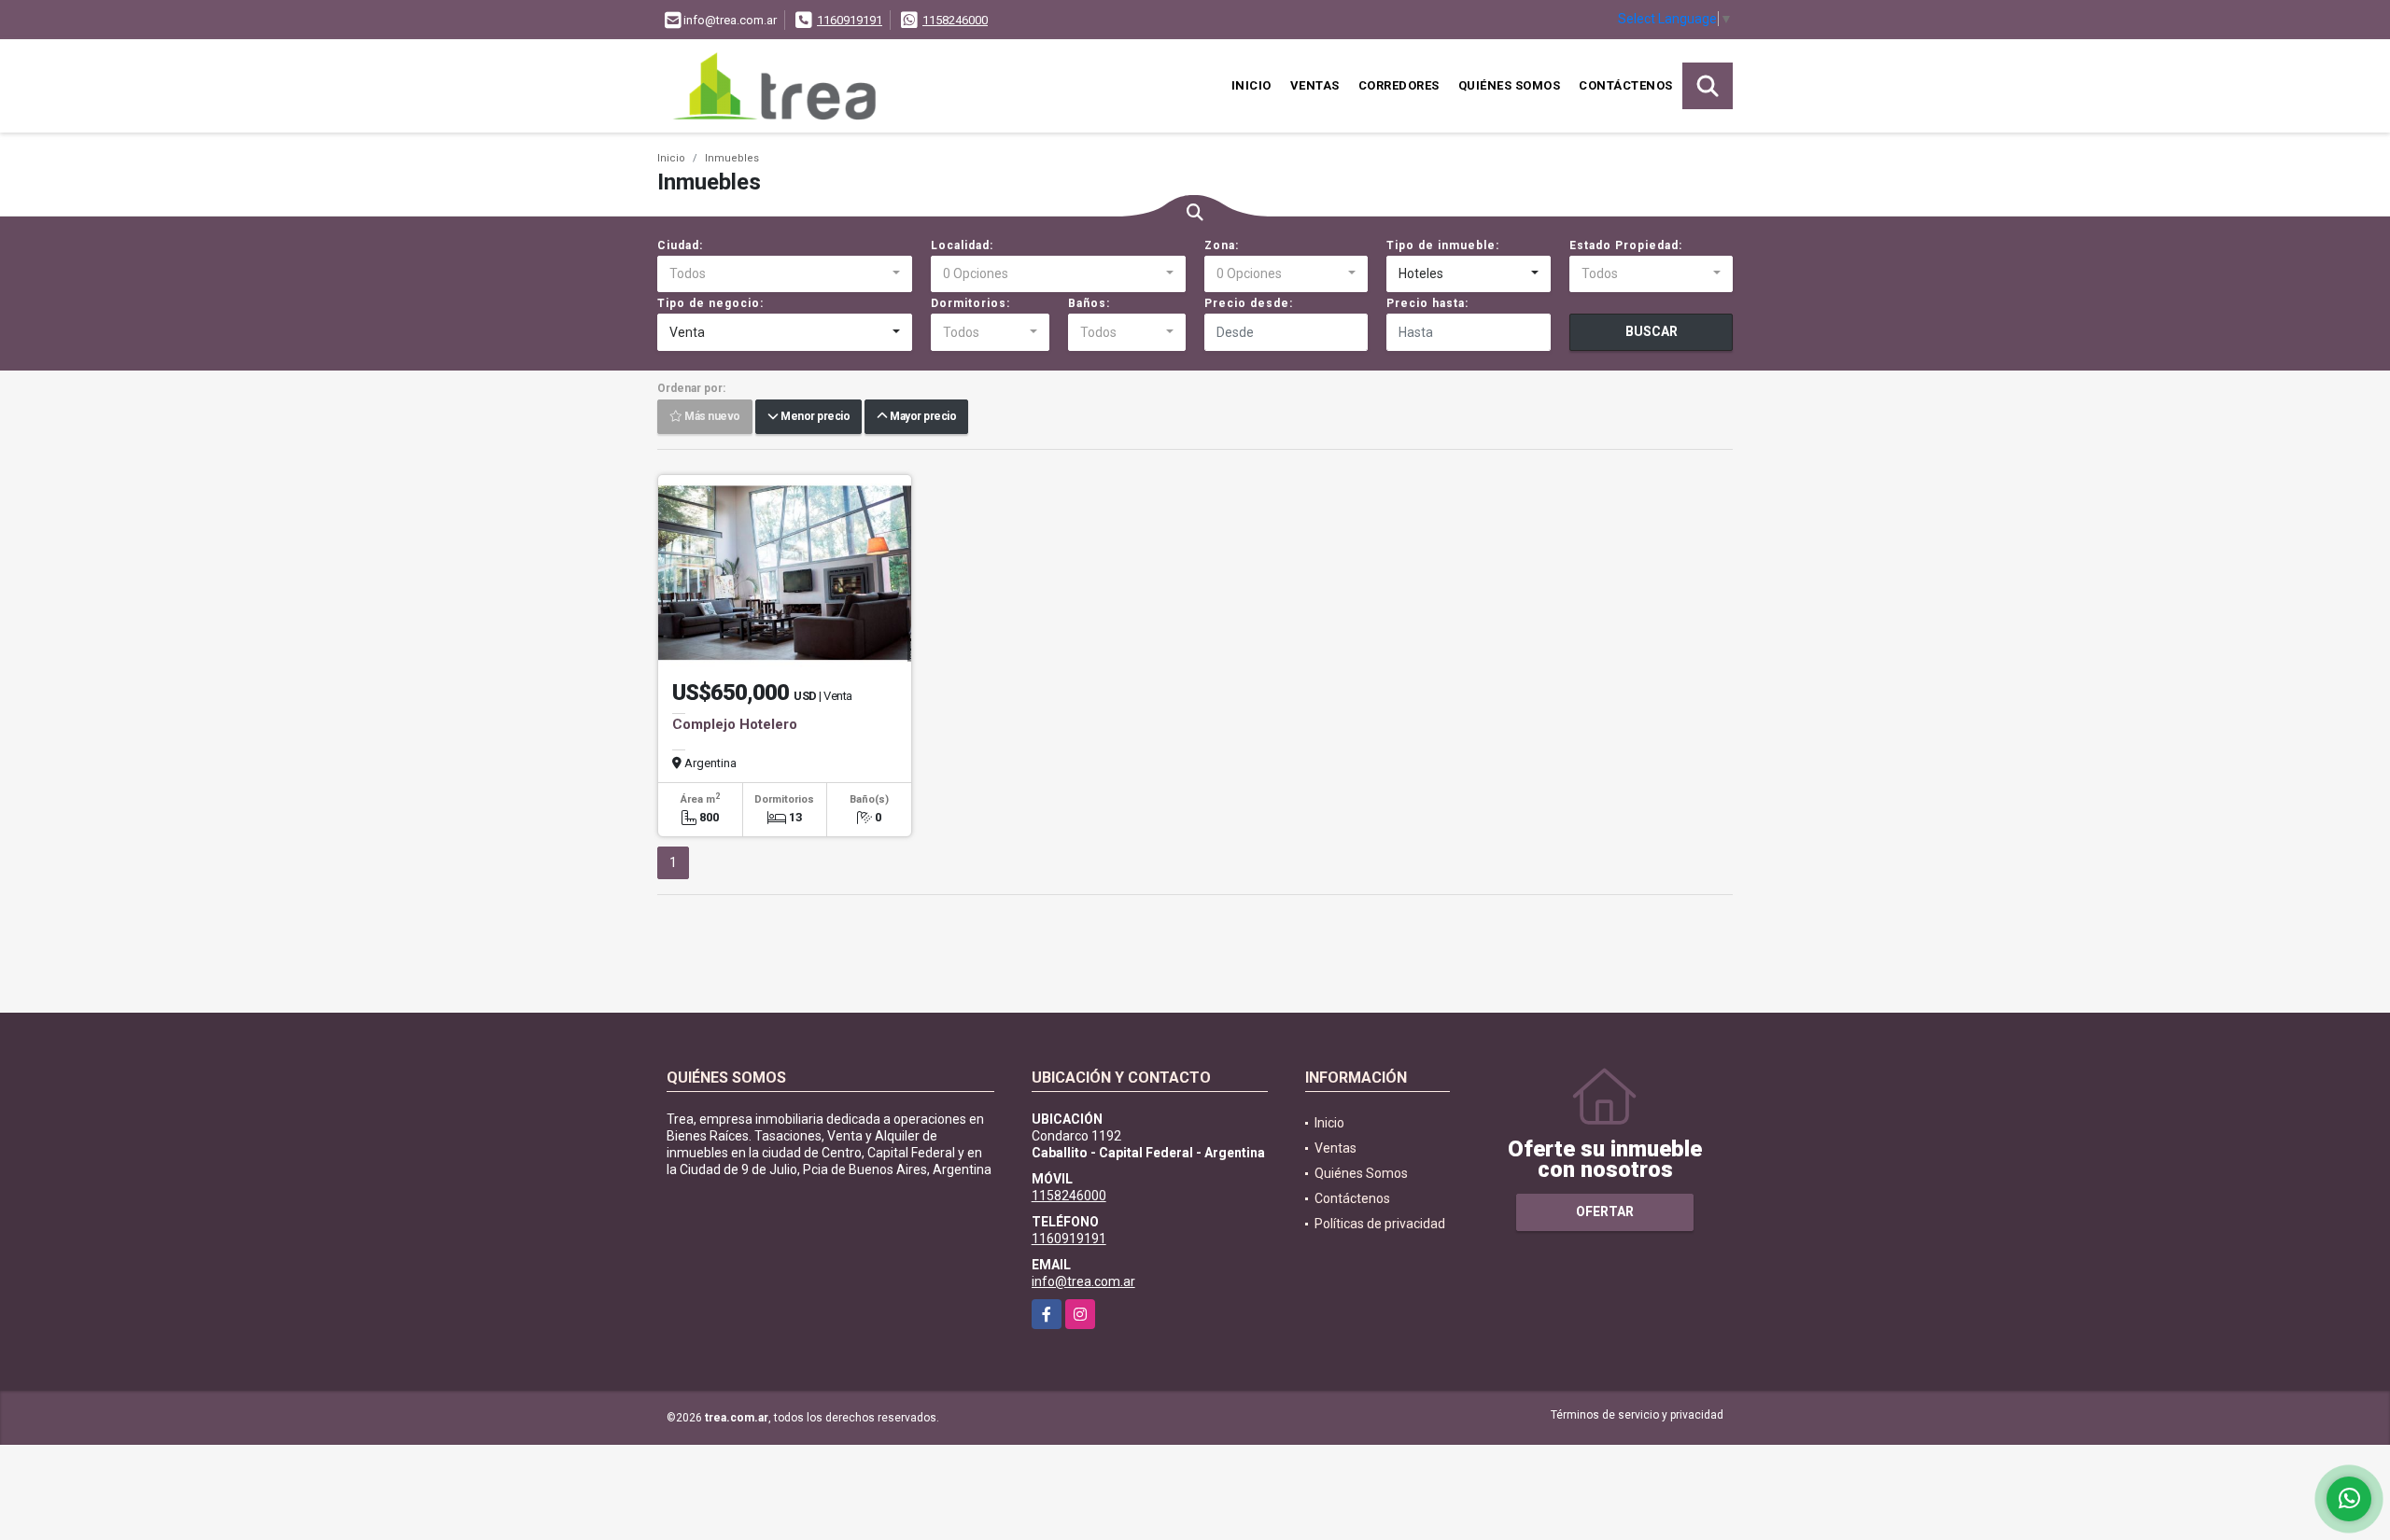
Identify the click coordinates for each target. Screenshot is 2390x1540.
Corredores (1399, 85)
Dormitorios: (970, 303)
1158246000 (955, 20)
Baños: (1089, 303)
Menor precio (814, 417)
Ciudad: (680, 245)
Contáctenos (1626, 85)
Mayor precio (921, 417)
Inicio (1251, 85)
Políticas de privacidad (1380, 1224)
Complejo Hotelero (735, 724)
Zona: (1222, 245)
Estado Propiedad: (1626, 245)
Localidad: (962, 245)
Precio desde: (1249, 303)
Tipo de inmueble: (1443, 245)
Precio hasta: (1427, 303)
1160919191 (850, 20)
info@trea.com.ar (1083, 1281)
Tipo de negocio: (710, 303)
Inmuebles (732, 158)
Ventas (1315, 85)
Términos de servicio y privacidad (1637, 1415)
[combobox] (785, 274)
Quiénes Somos (1510, 85)
